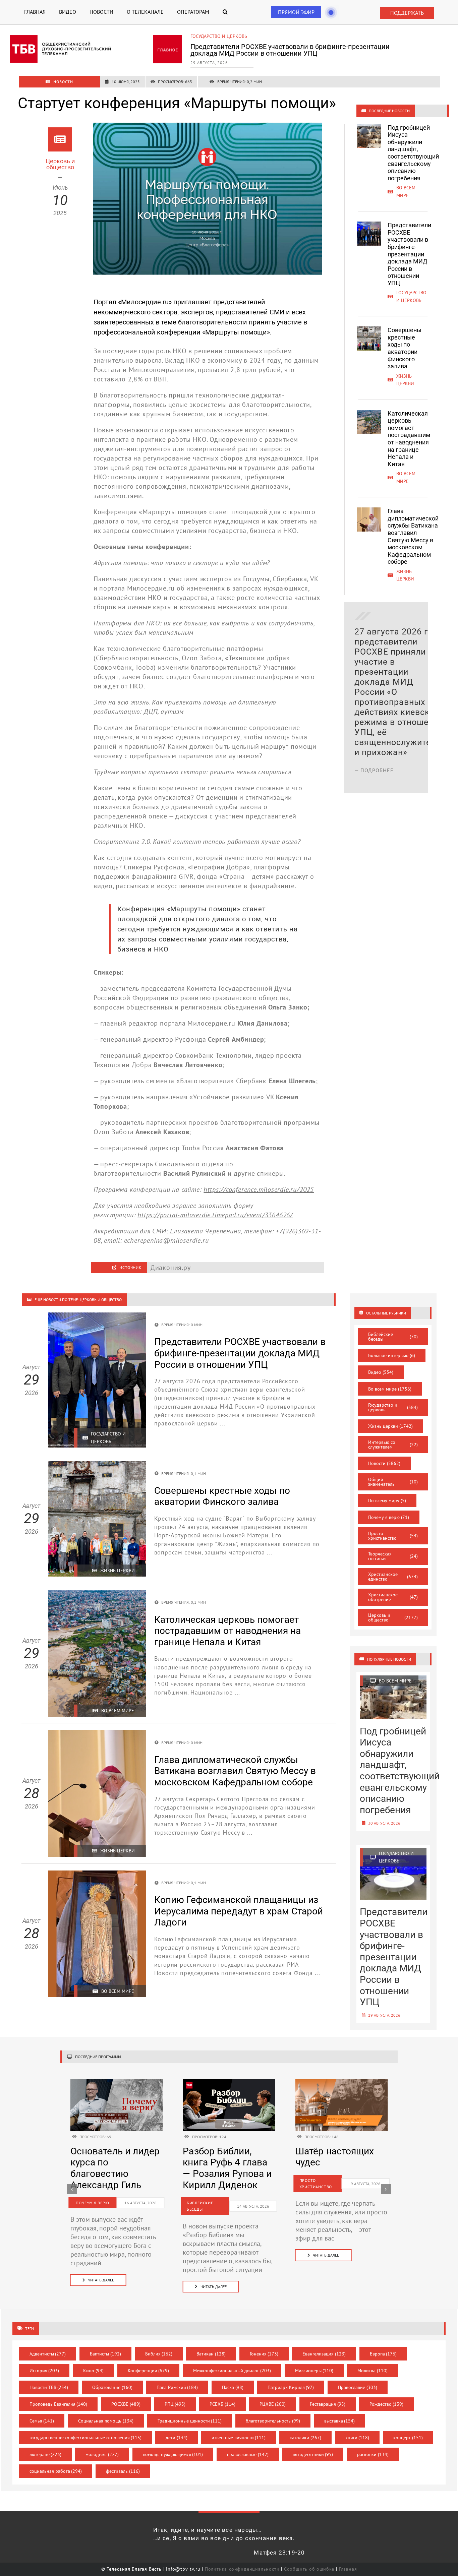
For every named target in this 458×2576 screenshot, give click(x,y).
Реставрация (328, 2404)
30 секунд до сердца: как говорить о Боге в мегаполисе (335, 2168)
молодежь (102, 2454)
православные (248, 2454)
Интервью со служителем (393, 1445)
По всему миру (387, 1500)
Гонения (264, 2354)
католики (305, 2438)
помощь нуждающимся (173, 2454)
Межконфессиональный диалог (232, 2371)
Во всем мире (390, 1389)
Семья (42, 2421)
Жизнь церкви (208, 36)
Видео (381, 1372)
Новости (384, 1463)
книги (357, 2438)
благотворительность (273, 2421)
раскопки (373, 2454)
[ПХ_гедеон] (342, 2083)
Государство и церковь (393, 1407)
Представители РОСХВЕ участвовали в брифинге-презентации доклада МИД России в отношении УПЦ (409, 254)
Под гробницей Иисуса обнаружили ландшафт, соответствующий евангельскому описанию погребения (413, 153)
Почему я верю (389, 1517)
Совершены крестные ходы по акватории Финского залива (285, 47)
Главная (348, 2569)
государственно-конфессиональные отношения (86, 2438)
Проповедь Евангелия (59, 2404)
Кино (93, 2371)
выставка (340, 2421)
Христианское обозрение (393, 1597)
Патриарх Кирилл (291, 2387)
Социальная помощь (106, 2421)
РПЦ (175, 2404)
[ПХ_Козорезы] (117, 2083)
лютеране (46, 2454)
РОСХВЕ (126, 2404)
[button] (225, 12)
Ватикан (211, 2354)
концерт (408, 2438)
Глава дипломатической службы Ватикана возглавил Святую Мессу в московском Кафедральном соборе (413, 536)
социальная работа (56, 2471)
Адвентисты (48, 2354)
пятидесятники (313, 2454)
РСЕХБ (222, 2404)
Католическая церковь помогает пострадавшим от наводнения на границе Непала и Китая (409, 439)
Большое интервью (392, 1355)
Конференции (149, 2371)
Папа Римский (177, 2387)
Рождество (387, 2404)
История (44, 2371)
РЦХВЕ (273, 2404)
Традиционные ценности (190, 2421)
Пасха (233, 2387)
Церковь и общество (393, 1617)
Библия (159, 2354)
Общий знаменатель (393, 1482)
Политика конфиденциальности (242, 2569)
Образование (112, 2387)
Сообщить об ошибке (309, 2569)
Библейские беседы (393, 1337)
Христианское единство (393, 1577)
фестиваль (123, 2471)
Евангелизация (324, 2354)
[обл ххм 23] (229, 2083)
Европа (383, 2354)
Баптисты (105, 2354)
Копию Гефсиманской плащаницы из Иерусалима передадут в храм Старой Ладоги (239, 1911)
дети (177, 2438)
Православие (358, 2387)
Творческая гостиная (393, 1556)
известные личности (239, 2438)
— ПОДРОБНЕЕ (374, 770)
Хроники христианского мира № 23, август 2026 (223, 2168)
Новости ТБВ (49, 2387)
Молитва (373, 2371)
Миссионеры (314, 2371)
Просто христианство (393, 1536)
